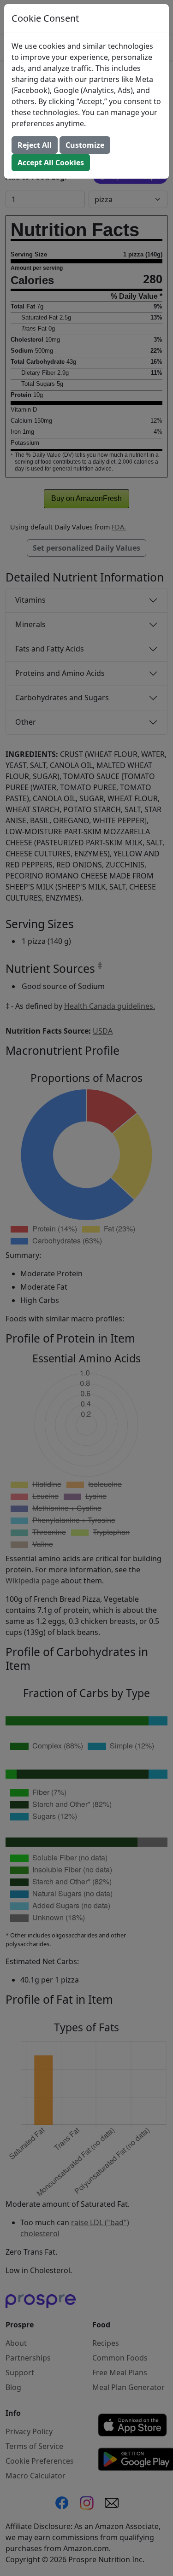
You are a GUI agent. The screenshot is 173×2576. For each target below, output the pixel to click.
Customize (85, 145)
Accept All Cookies (51, 163)
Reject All (35, 145)
